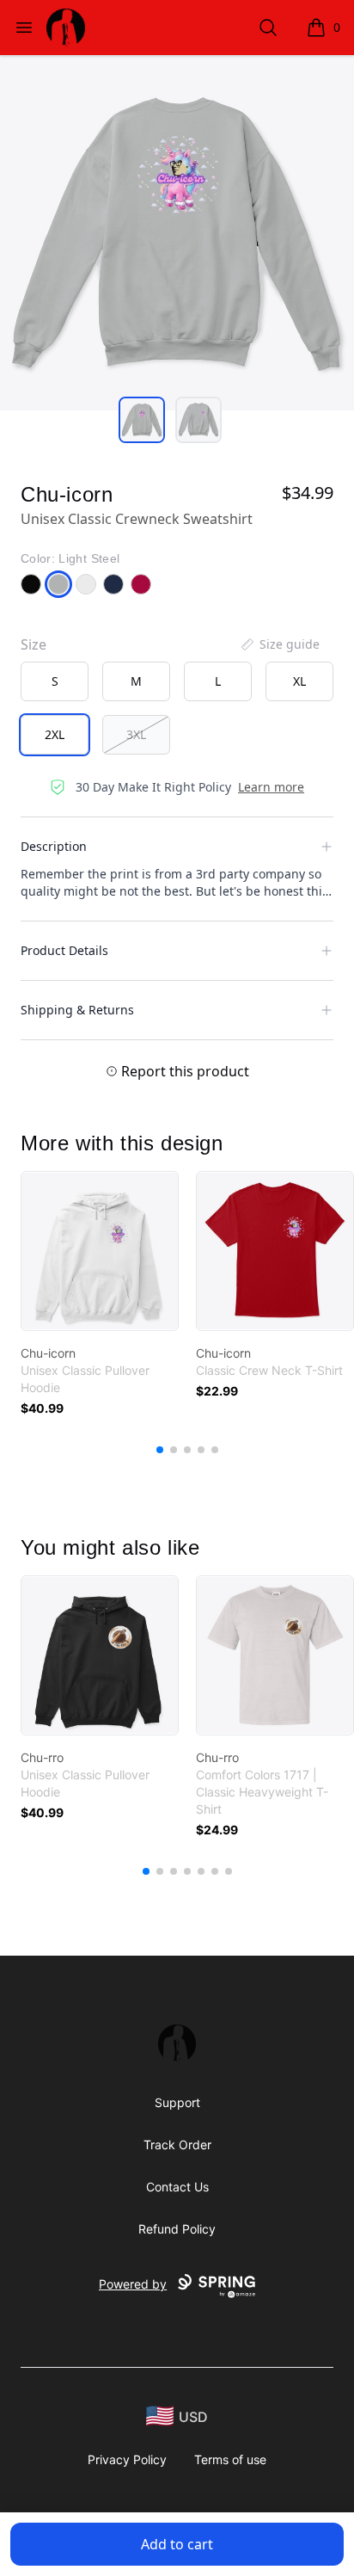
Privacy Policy (127, 2459)
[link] (100, 1251)
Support (177, 2102)
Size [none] (34, 644)
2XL (55, 734)
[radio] (55, 681)
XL (299, 681)
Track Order (177, 2145)
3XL (136, 734)
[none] (279, 644)
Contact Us (177, 2187)
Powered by (133, 2284)
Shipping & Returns (77, 1010)
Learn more (271, 787)
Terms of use (230, 2459)
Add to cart (177, 2544)
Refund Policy (177, 2229)
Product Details (64, 950)
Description (54, 846)
